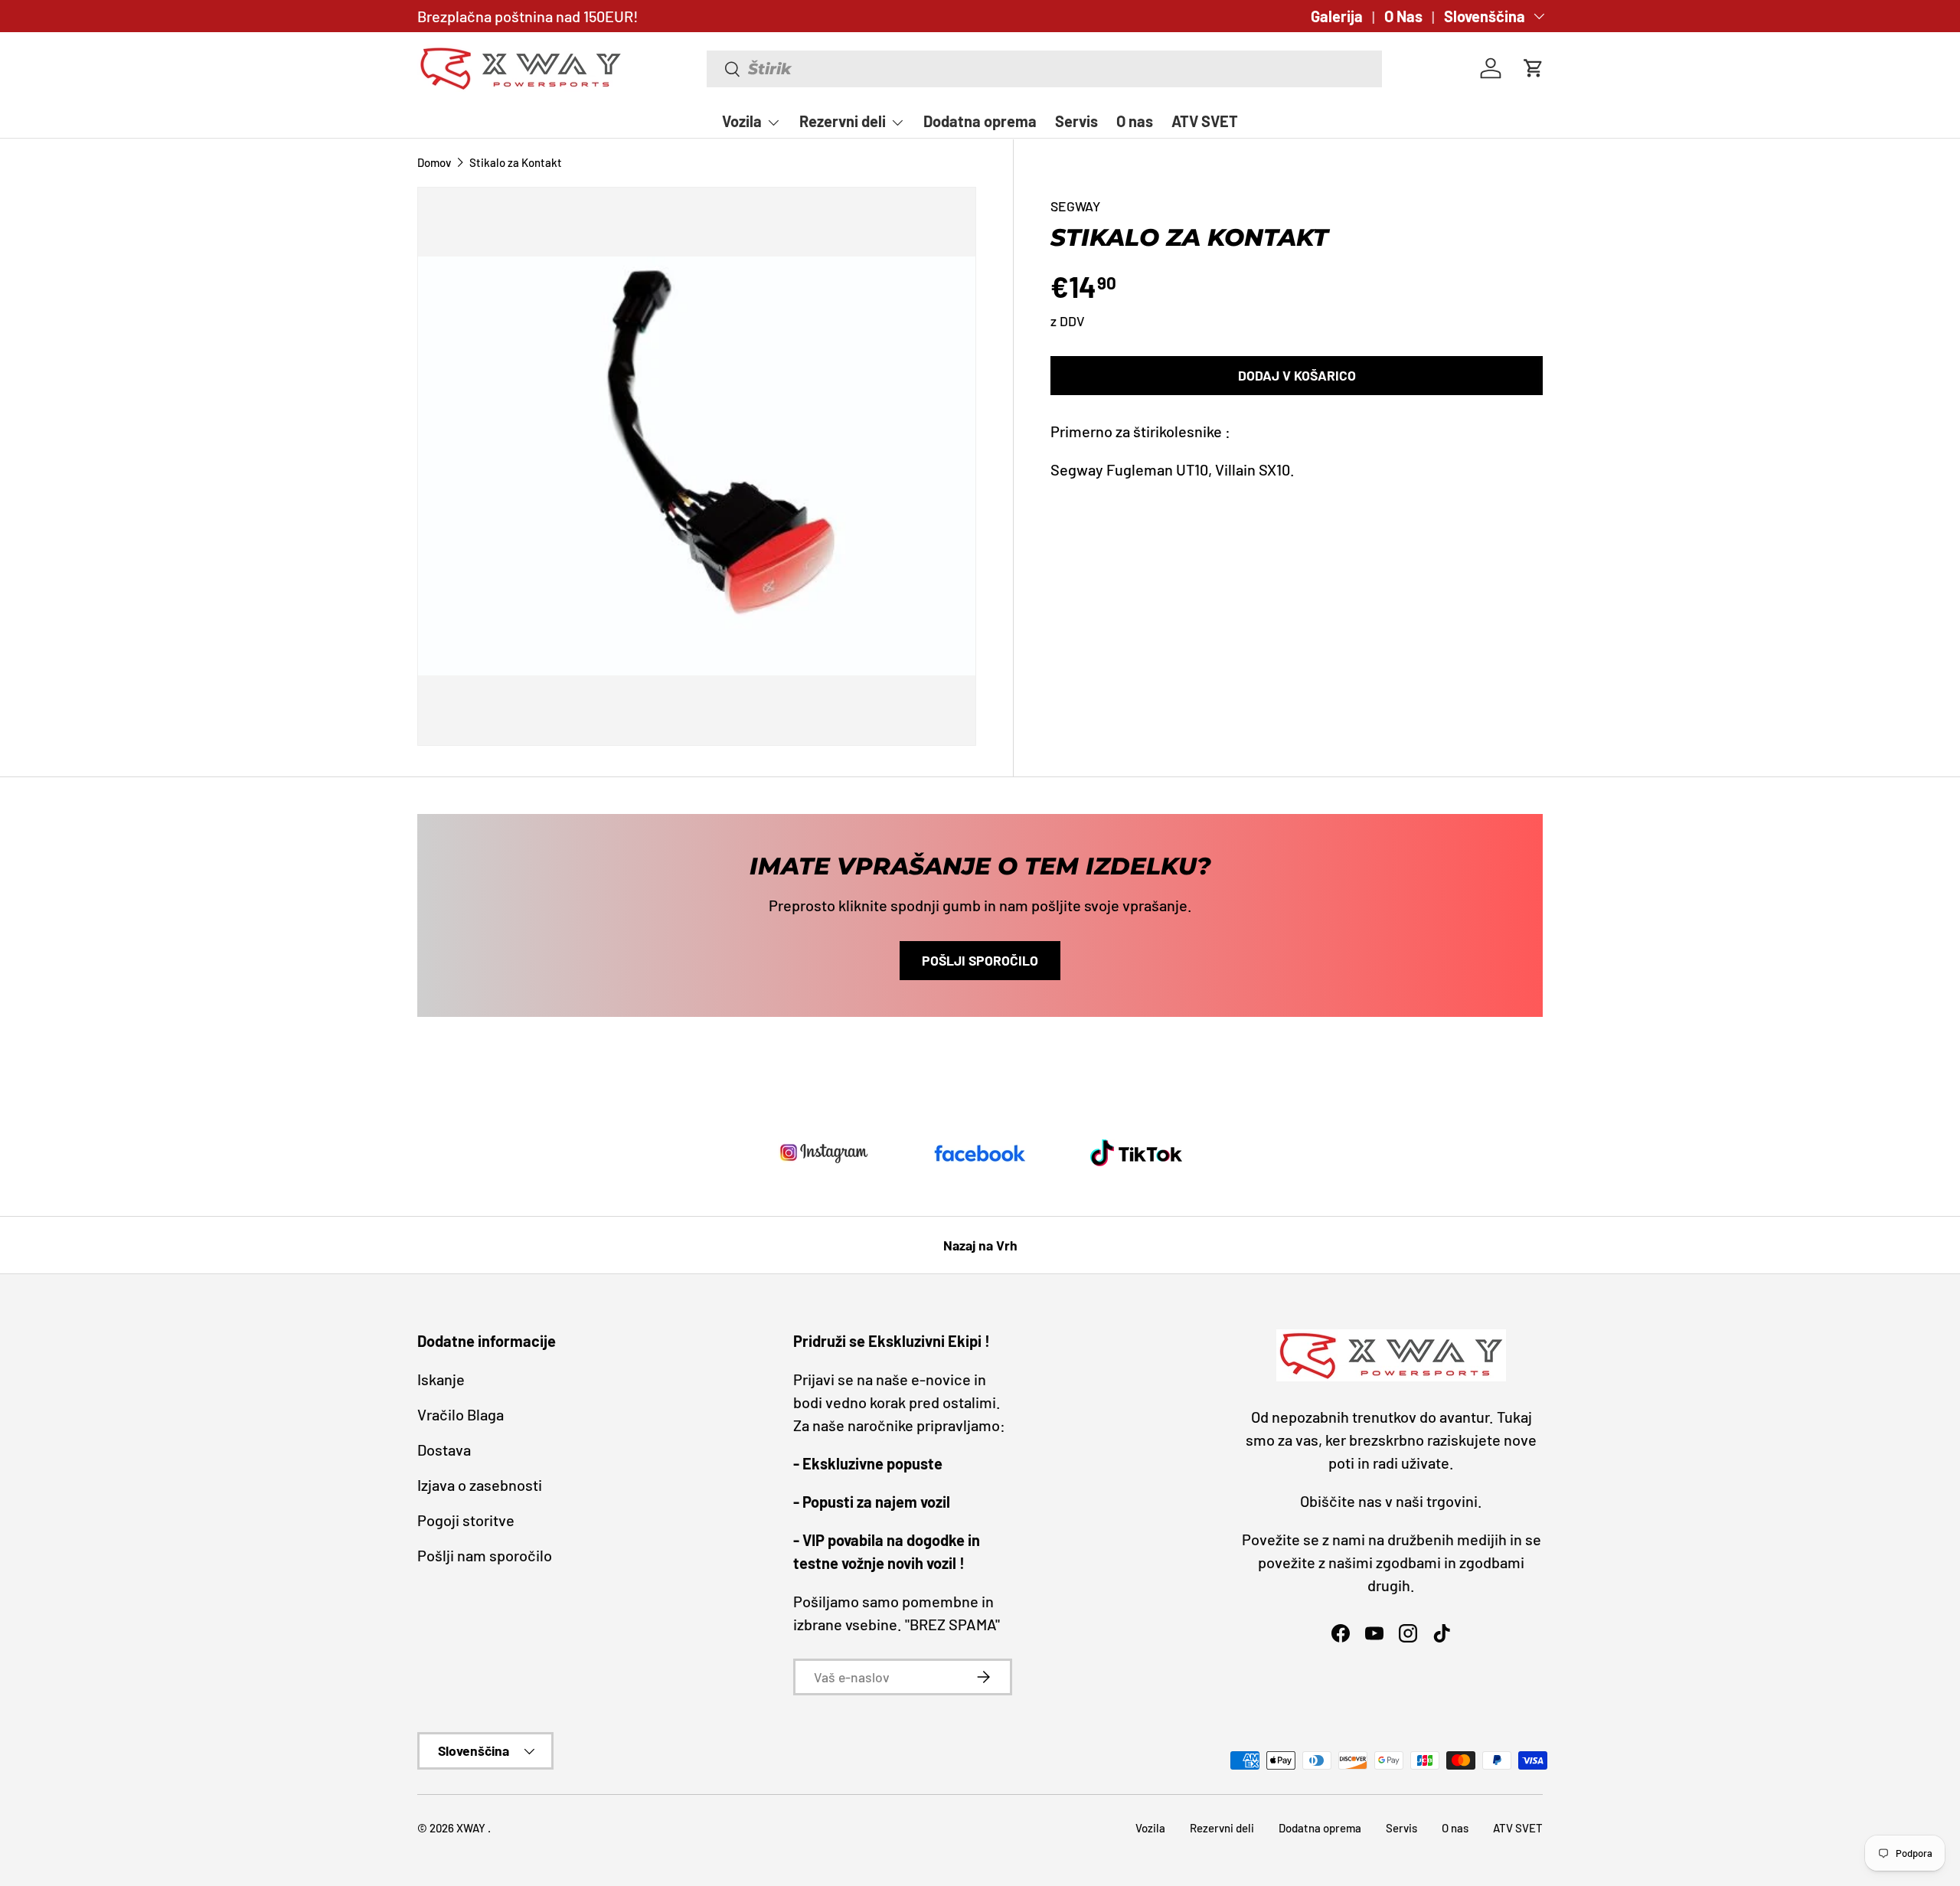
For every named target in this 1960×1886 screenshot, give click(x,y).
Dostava (444, 1450)
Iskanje (441, 1379)
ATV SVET (1205, 121)
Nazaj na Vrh (980, 1245)
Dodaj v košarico (1297, 375)
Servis (1076, 121)
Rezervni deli (843, 121)
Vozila (742, 121)
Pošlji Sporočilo (980, 960)
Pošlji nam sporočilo (485, 1555)
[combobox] (1045, 69)
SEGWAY (1075, 206)
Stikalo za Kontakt (516, 163)
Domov (434, 163)
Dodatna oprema (980, 121)
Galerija (1337, 16)
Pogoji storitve (466, 1520)
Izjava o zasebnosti (480, 1485)
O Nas (1403, 16)
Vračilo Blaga (461, 1414)
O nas (1135, 121)
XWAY (472, 1828)
